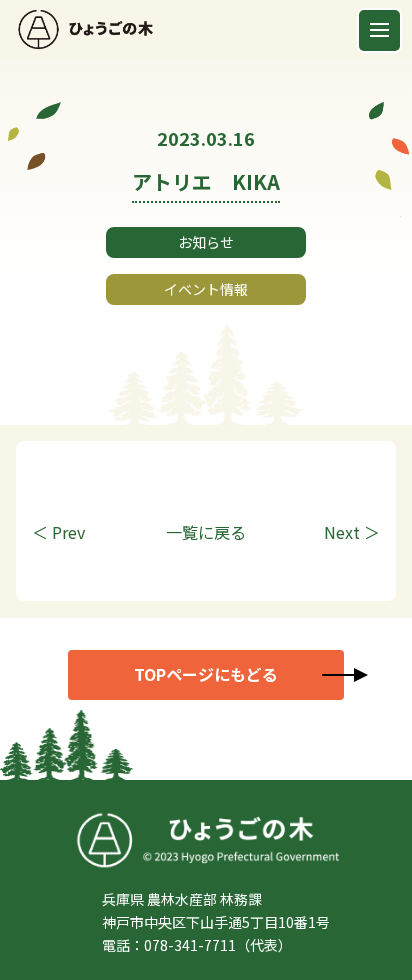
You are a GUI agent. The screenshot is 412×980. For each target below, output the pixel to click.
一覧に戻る (206, 532)
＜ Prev (58, 532)
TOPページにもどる (206, 674)
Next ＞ (352, 532)
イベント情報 (206, 289)
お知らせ (206, 242)
